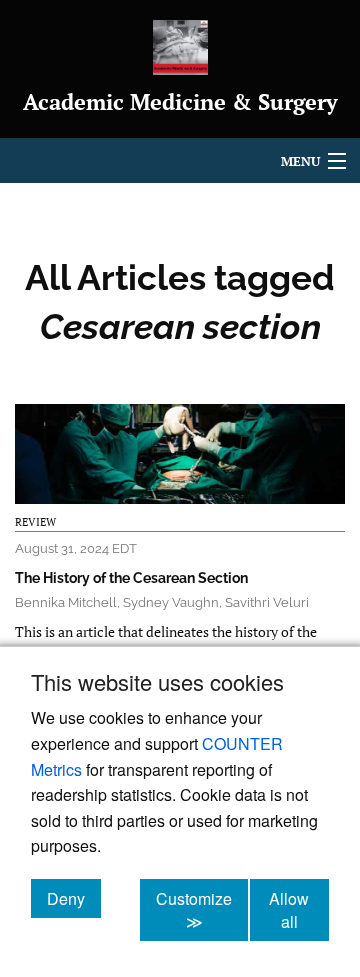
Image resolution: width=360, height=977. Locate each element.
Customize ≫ (202, 910)
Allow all (299, 910)
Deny (74, 898)
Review (35, 522)
